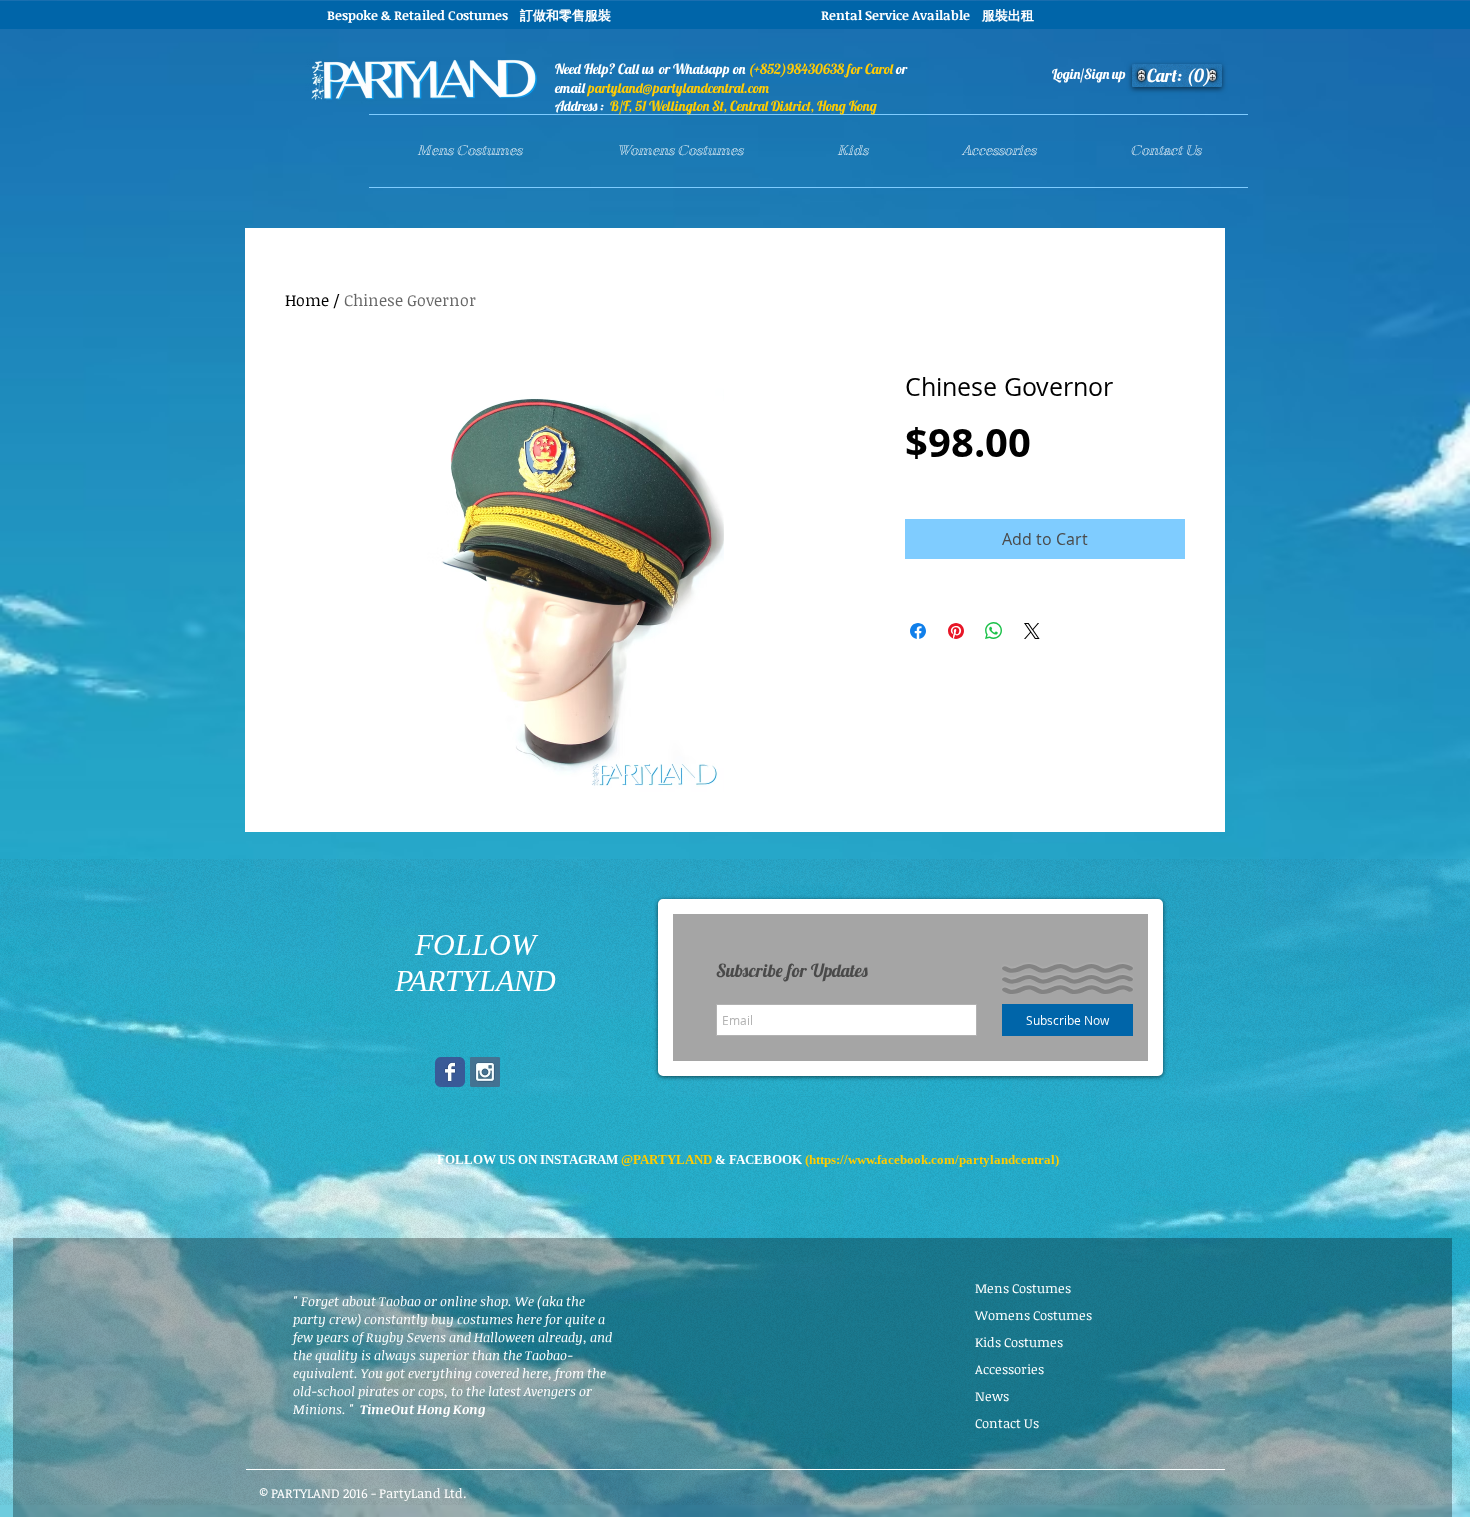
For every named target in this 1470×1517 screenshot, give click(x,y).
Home (307, 300)
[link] (1180, 75)
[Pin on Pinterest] (956, 631)
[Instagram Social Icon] (485, 1072)
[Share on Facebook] (918, 631)
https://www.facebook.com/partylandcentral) (934, 1159)
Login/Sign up (1089, 74)
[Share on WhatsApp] (994, 631)
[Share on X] (1032, 631)
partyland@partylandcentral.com (678, 88)
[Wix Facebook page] (450, 1072)
